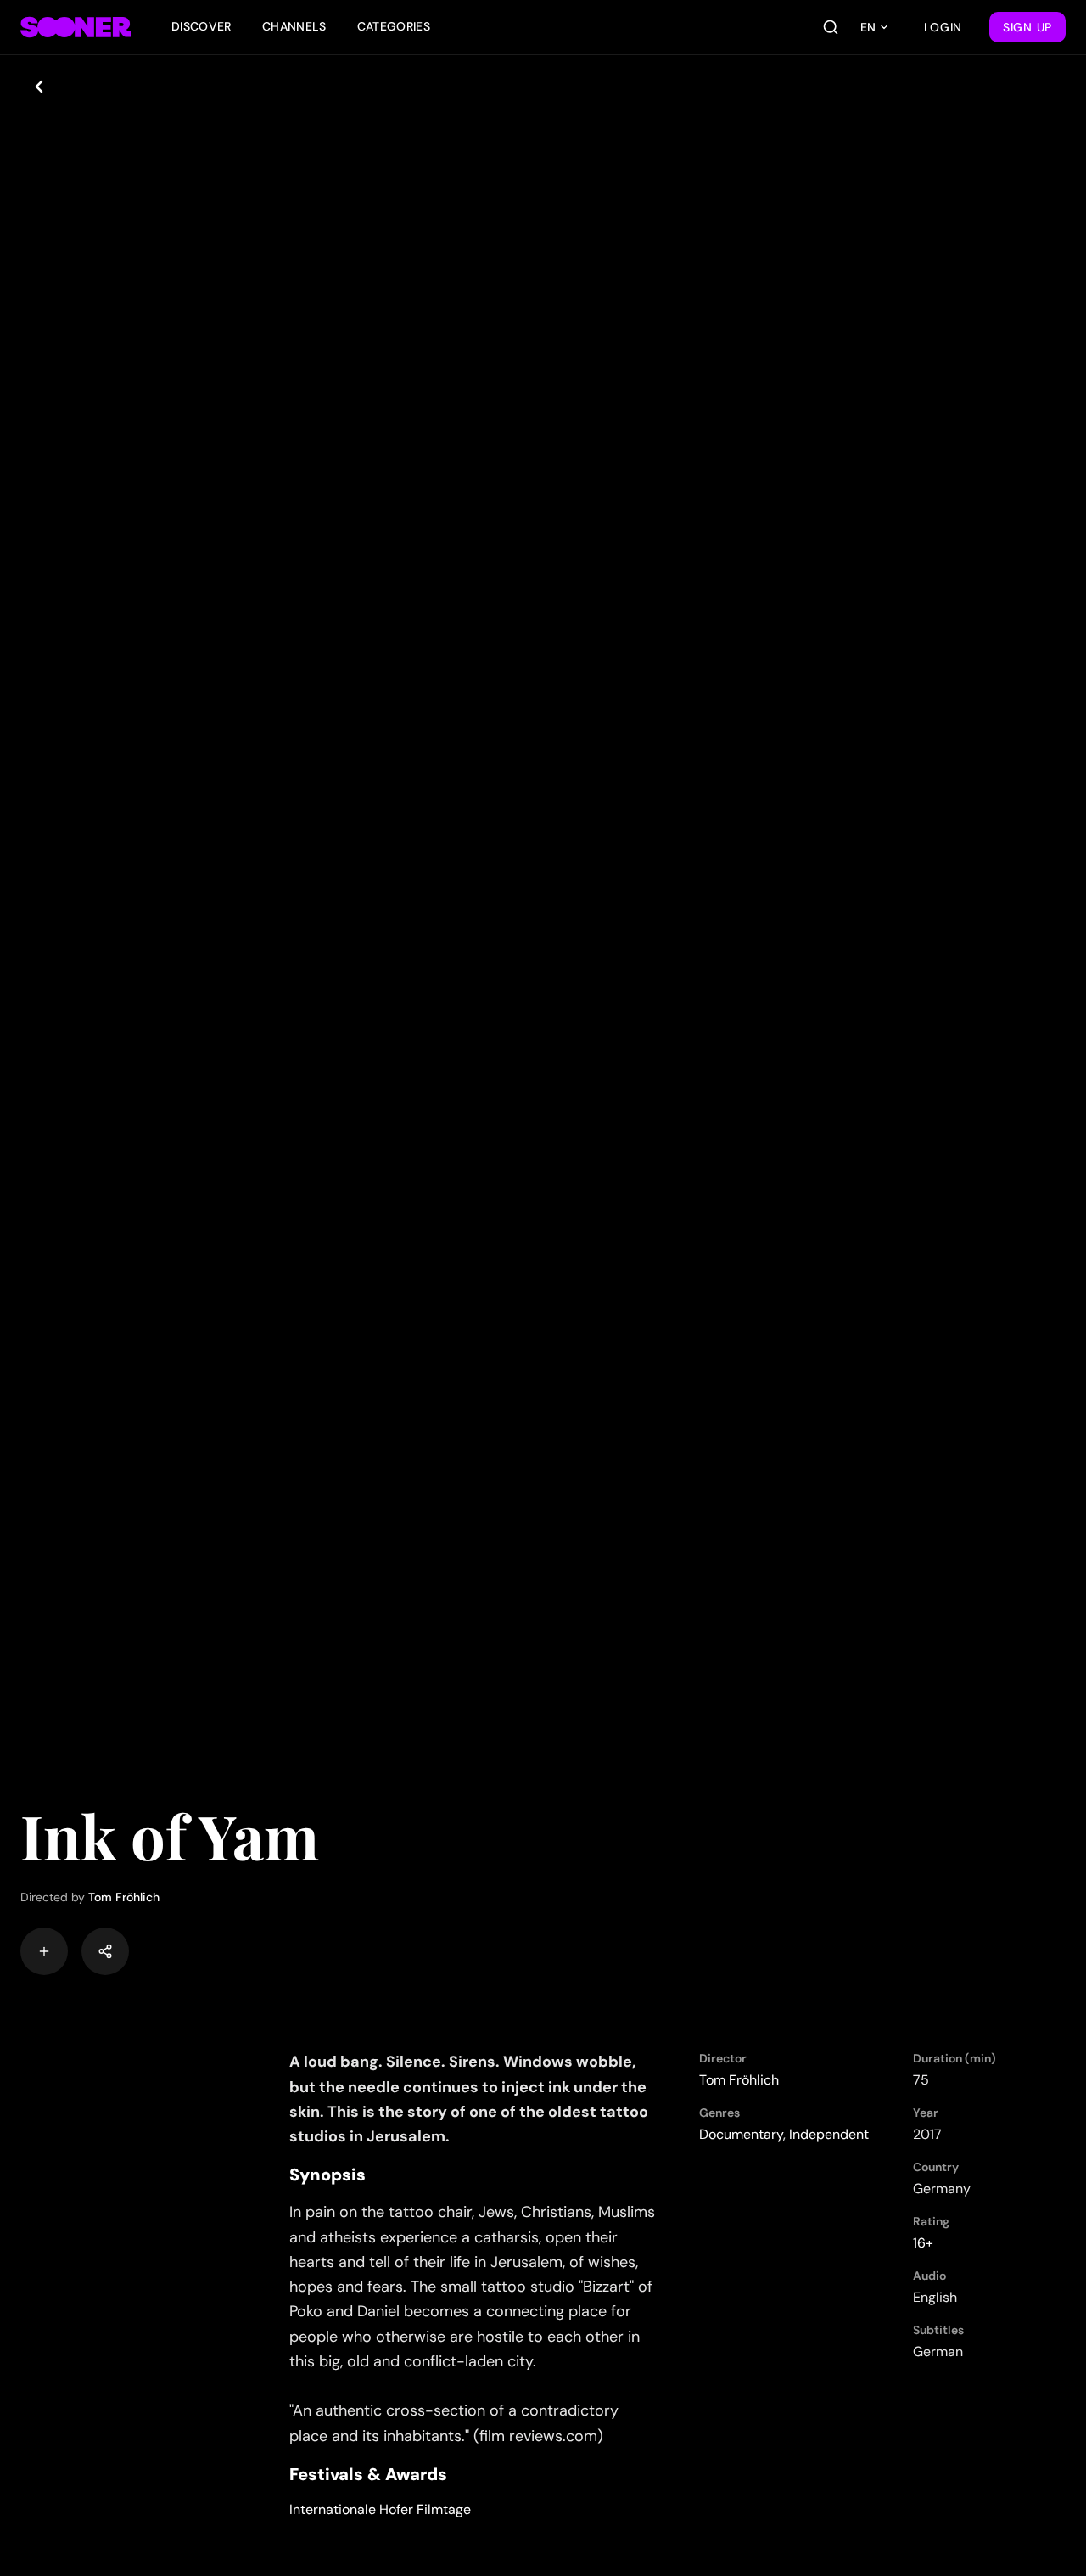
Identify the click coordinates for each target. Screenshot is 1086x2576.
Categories (394, 26)
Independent (829, 2134)
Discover (202, 26)
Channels (294, 26)
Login (943, 27)
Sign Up (1027, 27)
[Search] (831, 27)
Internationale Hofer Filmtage (380, 2509)
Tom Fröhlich (124, 1897)
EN (868, 27)
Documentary (741, 2134)
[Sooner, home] (76, 27)
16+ (923, 2243)
